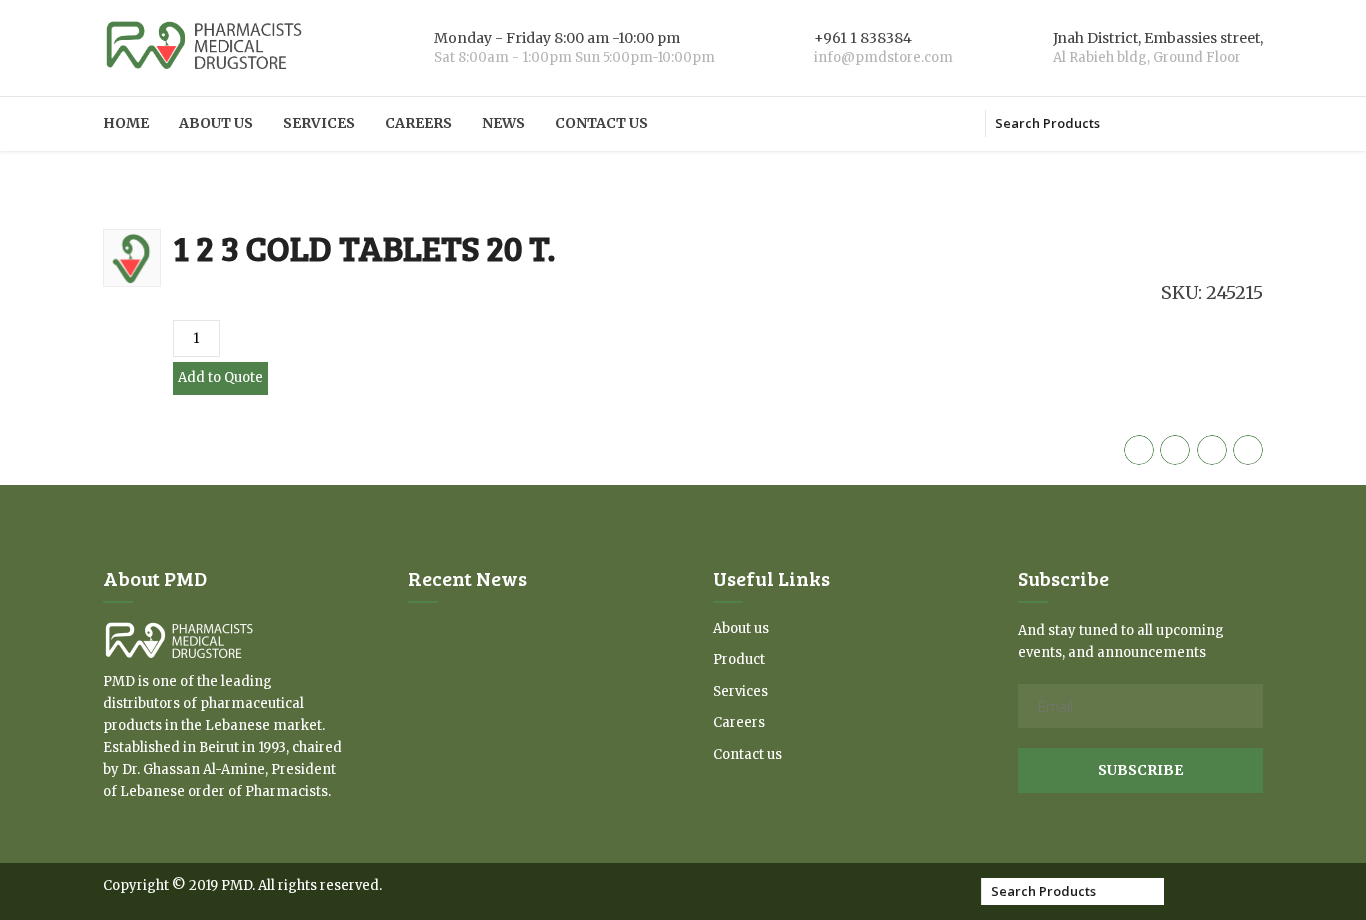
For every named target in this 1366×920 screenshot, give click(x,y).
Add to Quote (220, 377)
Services (319, 123)
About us (216, 123)
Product (739, 659)
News (503, 123)
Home (126, 123)
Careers (418, 123)
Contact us (601, 123)
